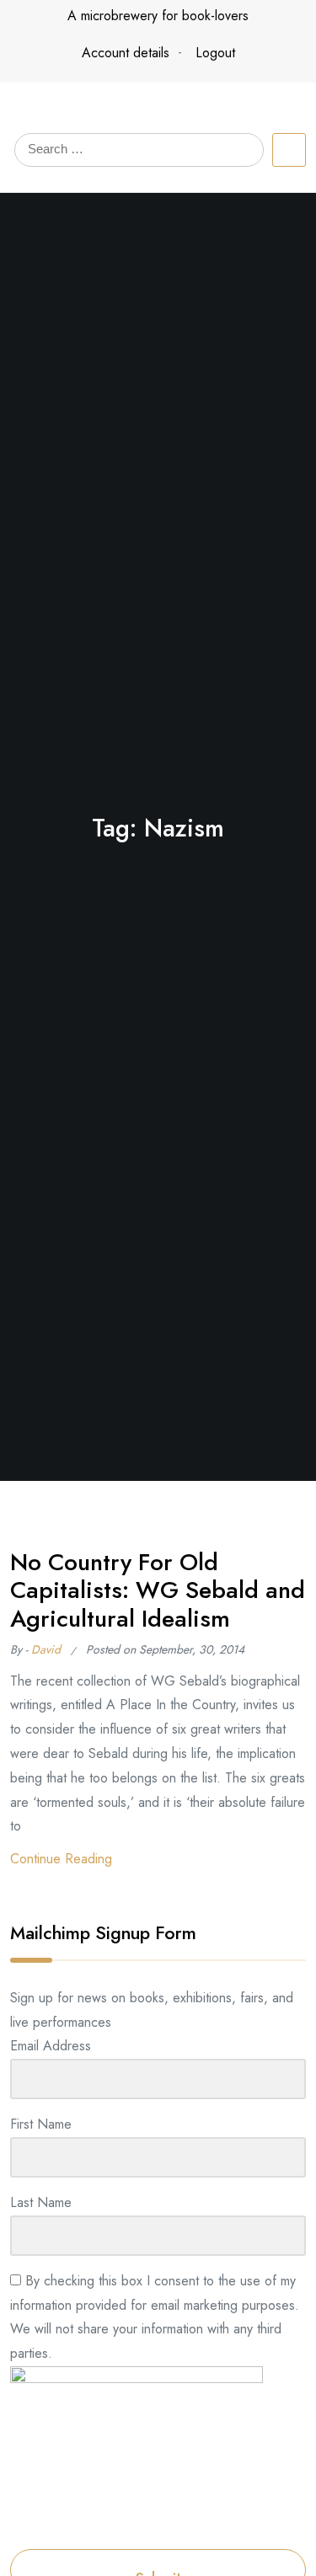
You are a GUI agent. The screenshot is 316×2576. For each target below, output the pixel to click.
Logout (215, 53)
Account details (126, 53)
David (46, 1649)
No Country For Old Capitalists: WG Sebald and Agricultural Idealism (158, 1590)
